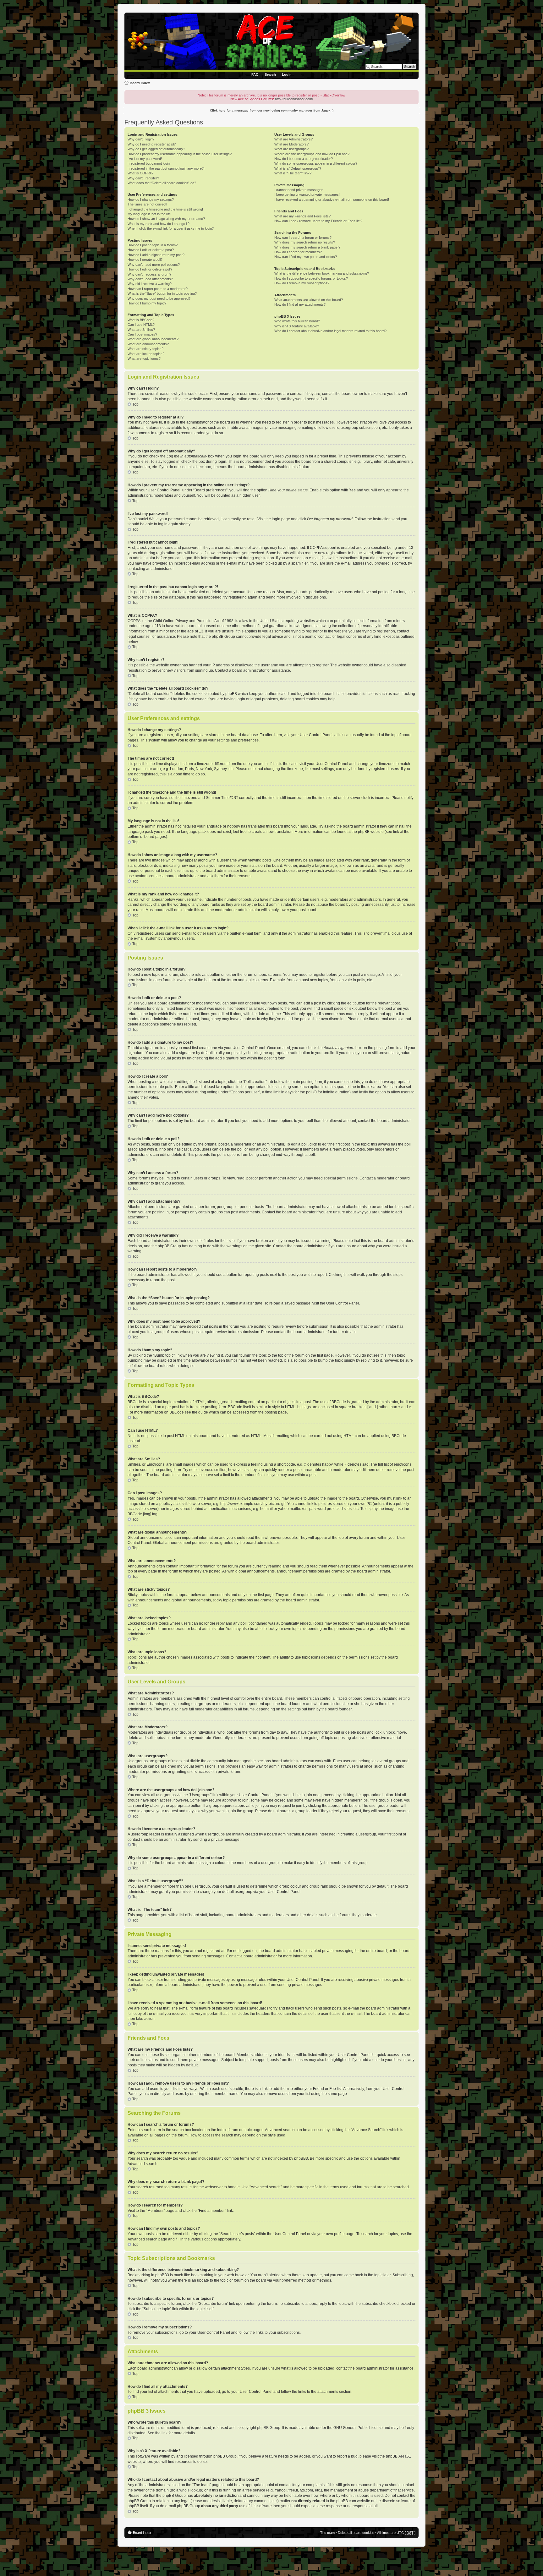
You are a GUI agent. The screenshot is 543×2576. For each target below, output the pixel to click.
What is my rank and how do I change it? (159, 224)
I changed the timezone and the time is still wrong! (165, 209)
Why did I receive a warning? (150, 284)
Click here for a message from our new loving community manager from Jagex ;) (272, 110)
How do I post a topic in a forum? (153, 245)
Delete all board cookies (356, 2533)
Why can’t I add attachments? (150, 279)
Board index (140, 83)
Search (270, 74)
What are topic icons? (144, 358)
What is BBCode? (141, 320)
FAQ (255, 74)
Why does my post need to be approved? (159, 298)
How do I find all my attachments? (300, 304)
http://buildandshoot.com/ (294, 99)
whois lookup (191, 2490)
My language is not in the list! (149, 214)
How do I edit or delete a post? (151, 250)
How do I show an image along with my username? (166, 219)
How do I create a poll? (145, 260)
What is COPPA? (140, 173)
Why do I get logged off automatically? (156, 149)
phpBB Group (269, 2428)
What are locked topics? (146, 354)
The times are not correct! (147, 204)
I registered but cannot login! (149, 163)
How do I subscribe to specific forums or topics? (311, 278)
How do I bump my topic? (147, 303)
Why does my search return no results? (305, 242)
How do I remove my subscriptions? (302, 283)
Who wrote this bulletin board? (297, 321)
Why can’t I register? (143, 178)
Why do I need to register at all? (152, 144)
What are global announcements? (153, 339)
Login (287, 74)
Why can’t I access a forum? (149, 274)
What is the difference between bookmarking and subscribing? (322, 273)
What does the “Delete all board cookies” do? (162, 183)
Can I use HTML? (141, 325)
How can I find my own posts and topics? (306, 257)
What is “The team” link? (293, 173)
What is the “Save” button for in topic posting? (162, 293)
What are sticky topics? (145, 349)
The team (327, 2533)
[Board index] (273, 42)
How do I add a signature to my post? (156, 255)
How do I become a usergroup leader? (304, 159)
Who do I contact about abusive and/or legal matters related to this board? (330, 331)
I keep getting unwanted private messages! (307, 194)
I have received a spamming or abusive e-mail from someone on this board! (332, 200)
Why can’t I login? (141, 139)
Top (135, 404)
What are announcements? (148, 344)
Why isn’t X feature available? (297, 326)
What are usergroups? (291, 149)
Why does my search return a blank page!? (307, 247)
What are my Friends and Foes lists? (302, 216)
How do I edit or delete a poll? (150, 269)
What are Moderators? (291, 144)
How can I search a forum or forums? (303, 238)
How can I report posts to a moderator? (158, 289)
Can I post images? (142, 334)
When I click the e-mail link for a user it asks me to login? (171, 228)
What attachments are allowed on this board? (309, 300)
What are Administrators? (293, 139)
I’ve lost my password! (145, 159)
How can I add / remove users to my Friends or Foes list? (318, 221)
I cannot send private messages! (299, 190)
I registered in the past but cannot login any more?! (166, 168)
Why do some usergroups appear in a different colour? (316, 163)
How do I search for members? (298, 252)
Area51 (405, 2456)
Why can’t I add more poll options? (154, 265)
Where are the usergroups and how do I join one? (312, 154)
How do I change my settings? (151, 200)
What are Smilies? (141, 330)
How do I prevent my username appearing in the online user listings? (180, 154)
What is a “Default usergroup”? (298, 168)
